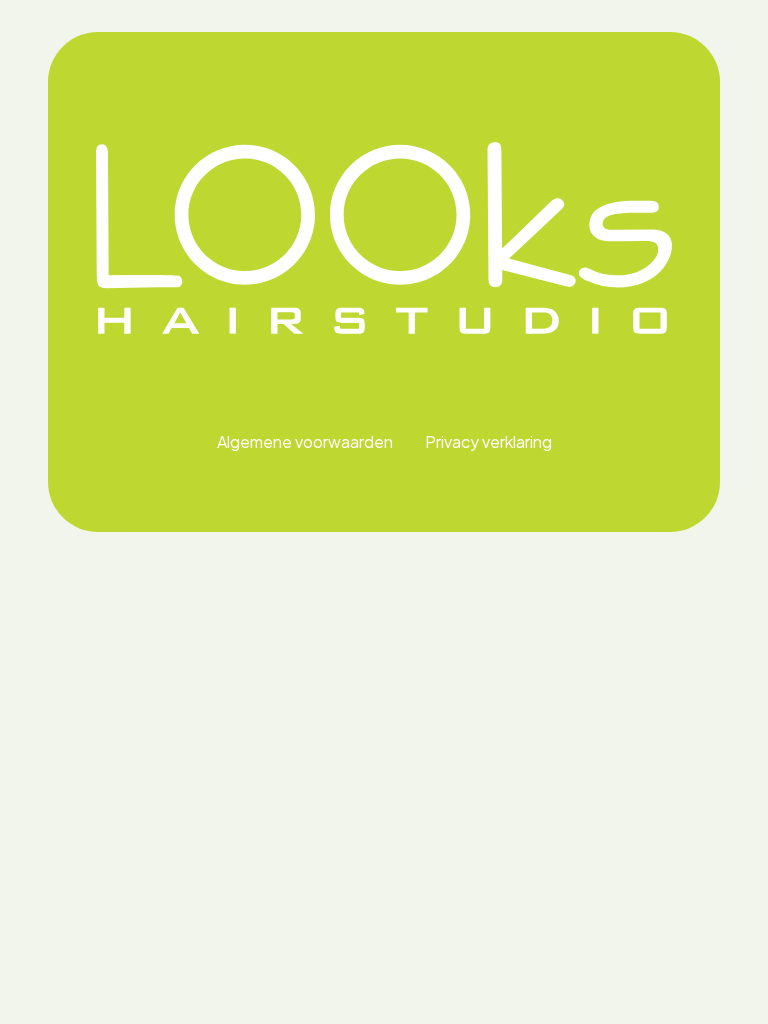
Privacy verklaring (488, 441)
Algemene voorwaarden (305, 441)
